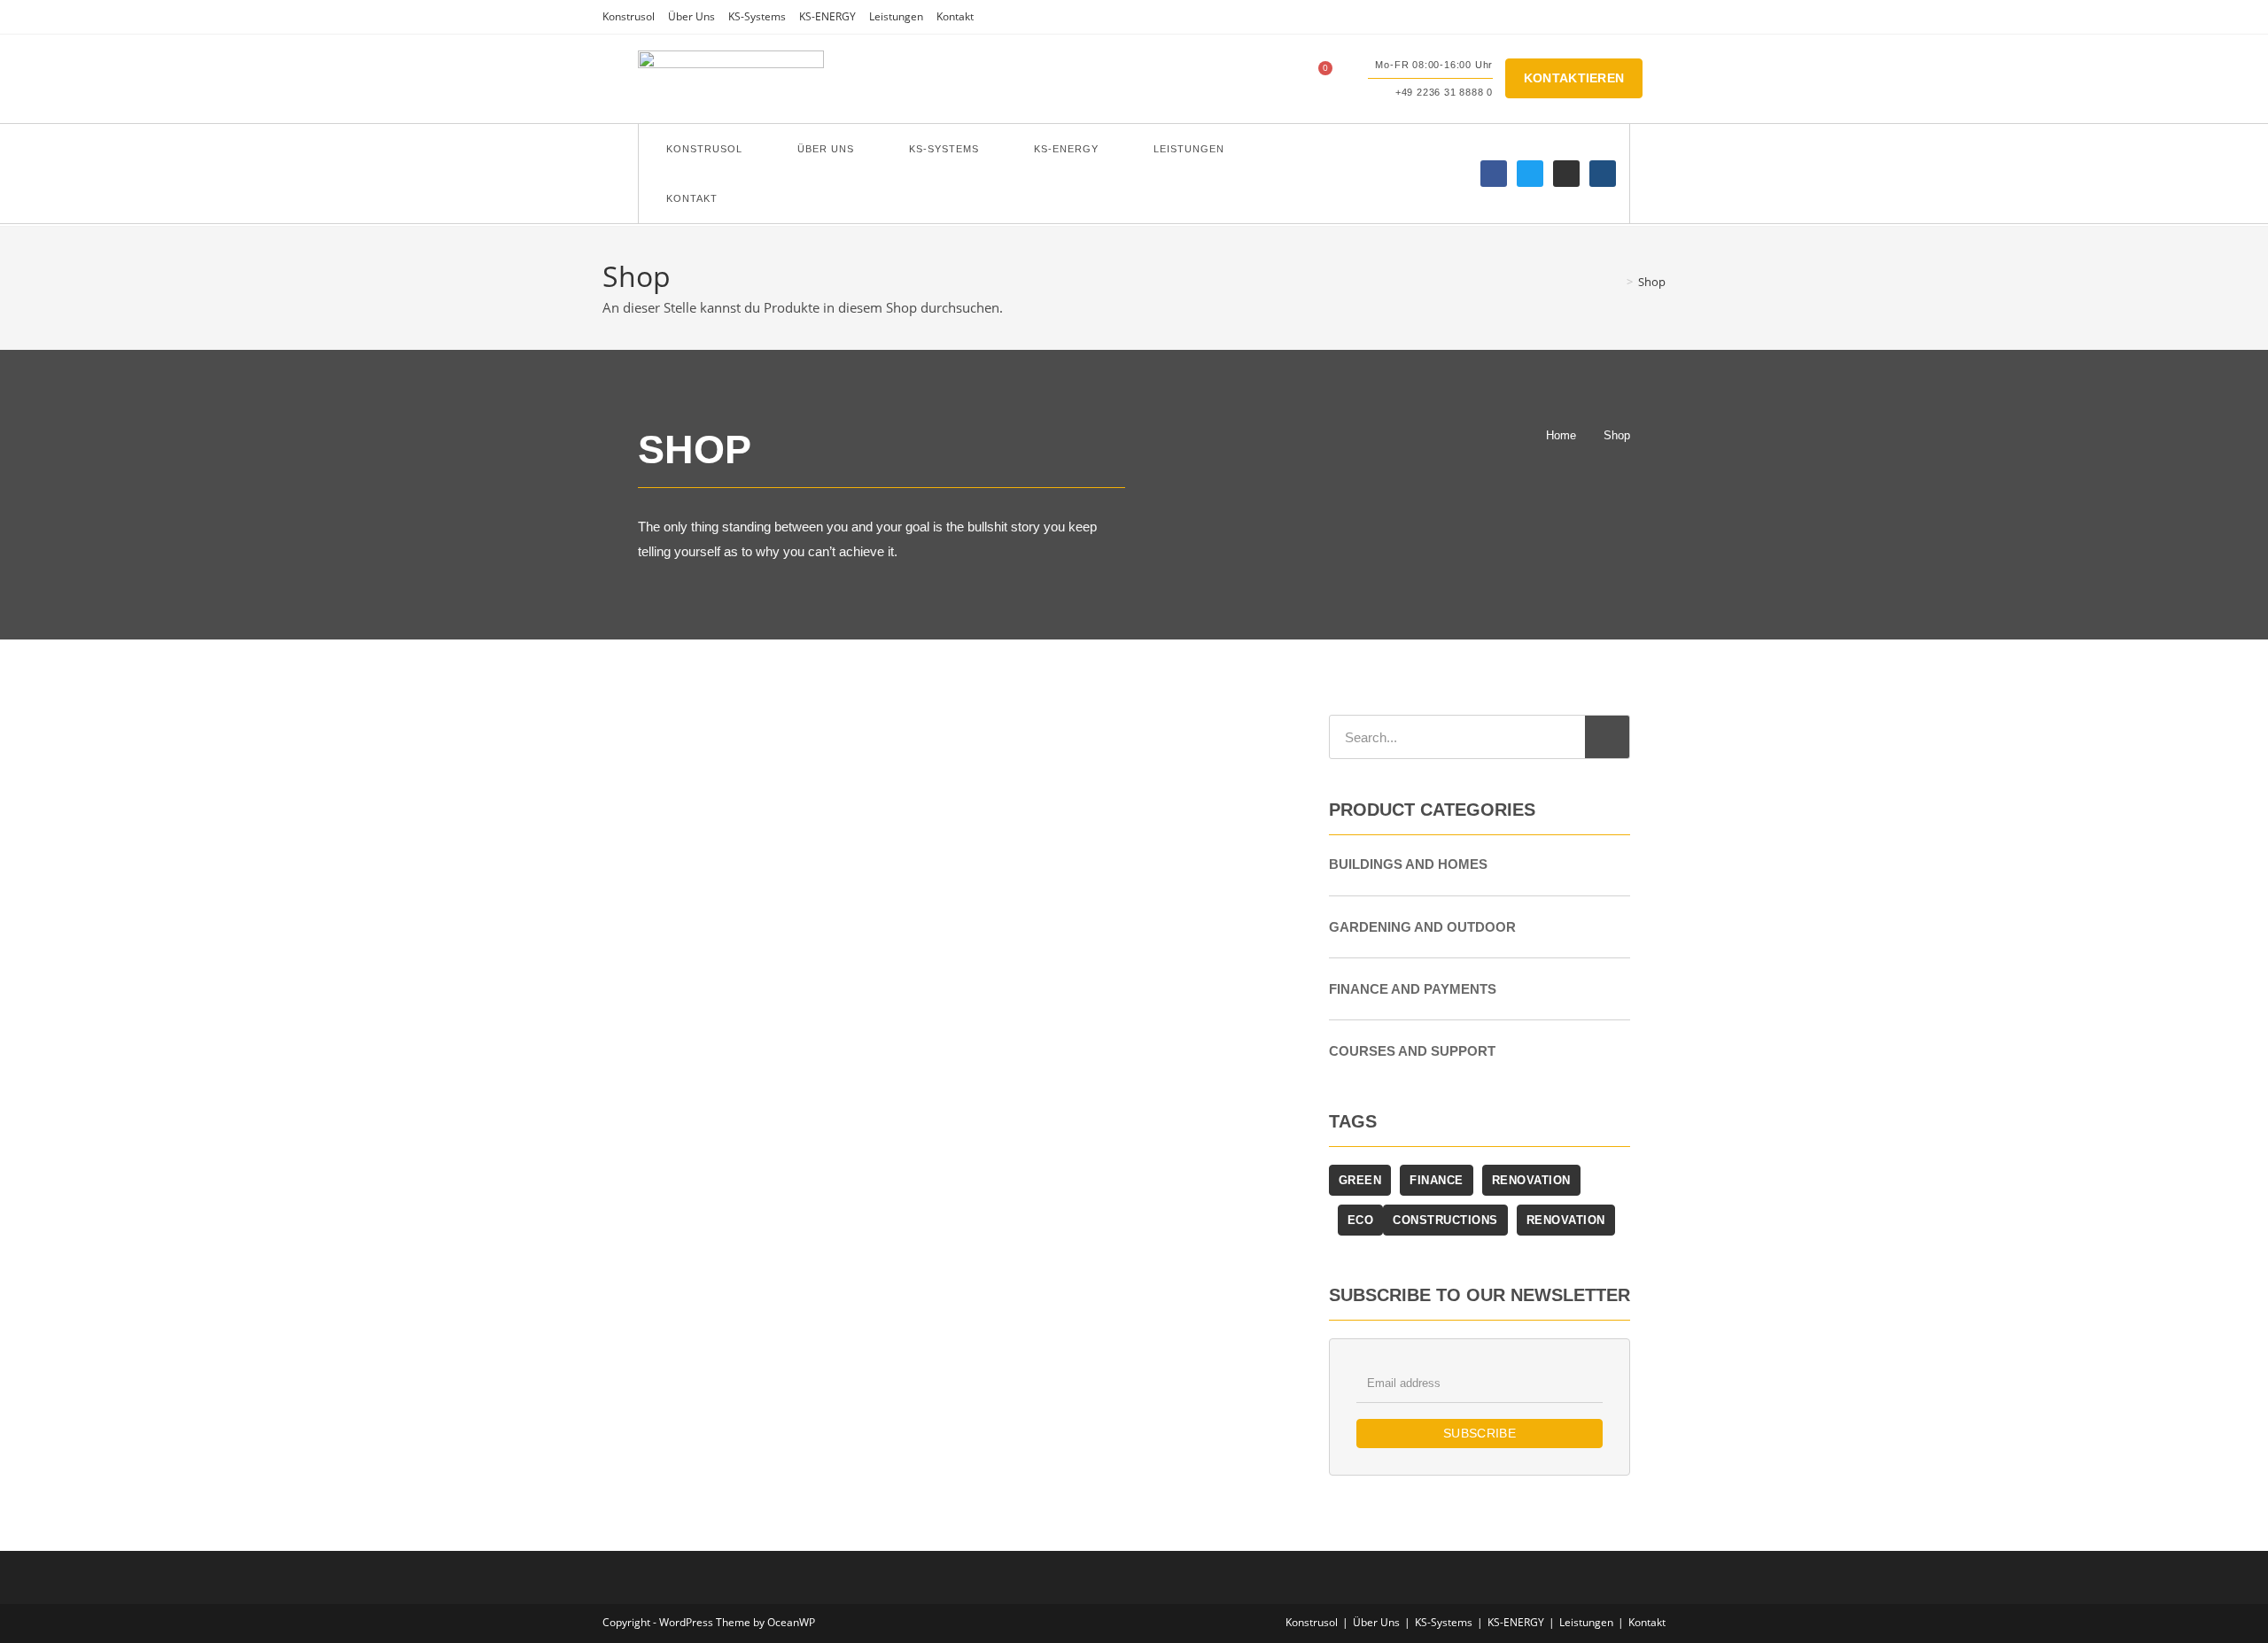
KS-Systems (757, 16)
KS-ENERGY (827, 16)
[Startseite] (1617, 282)
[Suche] (1607, 737)
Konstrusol (629, 16)
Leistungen (896, 16)
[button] (1271, 79)
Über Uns (691, 16)
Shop (1652, 282)
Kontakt (955, 16)
